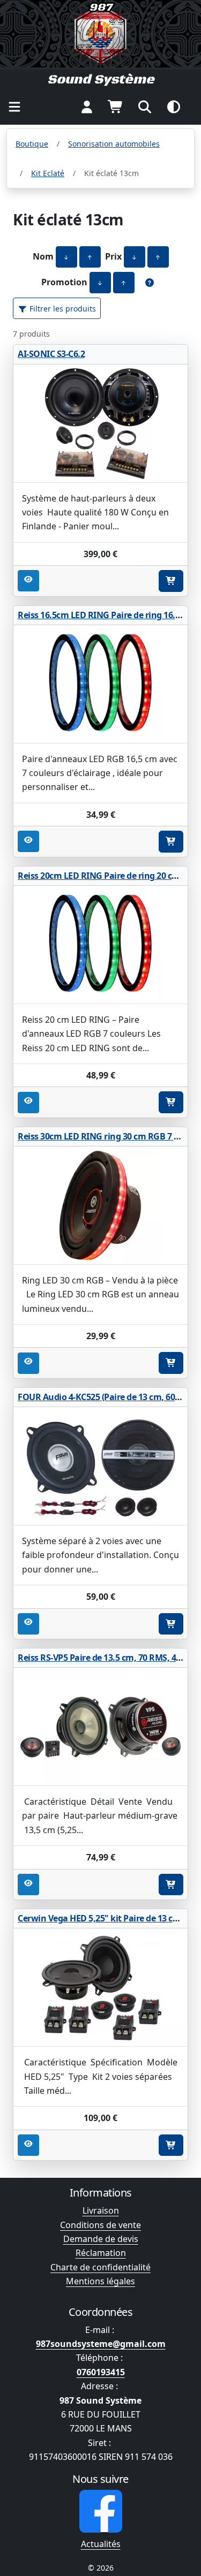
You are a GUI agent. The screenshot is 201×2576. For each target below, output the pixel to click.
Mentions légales (100, 2281)
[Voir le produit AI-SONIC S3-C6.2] (100, 424)
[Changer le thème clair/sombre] (174, 107)
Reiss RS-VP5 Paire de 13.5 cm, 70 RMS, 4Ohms (109, 1658)
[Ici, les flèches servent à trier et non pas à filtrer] (150, 283)
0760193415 (101, 2372)
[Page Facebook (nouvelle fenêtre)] (101, 2511)
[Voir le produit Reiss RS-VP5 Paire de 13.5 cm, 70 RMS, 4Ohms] (100, 1727)
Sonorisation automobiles (114, 144)
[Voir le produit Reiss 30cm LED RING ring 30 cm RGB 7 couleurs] (100, 1206)
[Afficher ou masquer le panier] (116, 107)
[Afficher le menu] (14, 107)
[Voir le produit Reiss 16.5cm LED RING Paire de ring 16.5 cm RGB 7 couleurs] (100, 684)
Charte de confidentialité (100, 2267)
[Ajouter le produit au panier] (171, 581)
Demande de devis (101, 2239)
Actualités (101, 2544)
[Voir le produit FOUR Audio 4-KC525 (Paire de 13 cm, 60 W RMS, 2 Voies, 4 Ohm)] (100, 1466)
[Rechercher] (145, 107)
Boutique (32, 144)
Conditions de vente (100, 2225)
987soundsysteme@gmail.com (101, 2344)
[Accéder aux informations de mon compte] (87, 107)
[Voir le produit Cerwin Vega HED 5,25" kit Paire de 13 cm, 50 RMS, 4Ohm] (100, 1988)
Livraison (101, 2210)
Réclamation (101, 2253)
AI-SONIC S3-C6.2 (51, 354)
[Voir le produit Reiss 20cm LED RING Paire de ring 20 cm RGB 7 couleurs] (100, 945)
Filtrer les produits (62, 309)
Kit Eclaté (48, 173)
